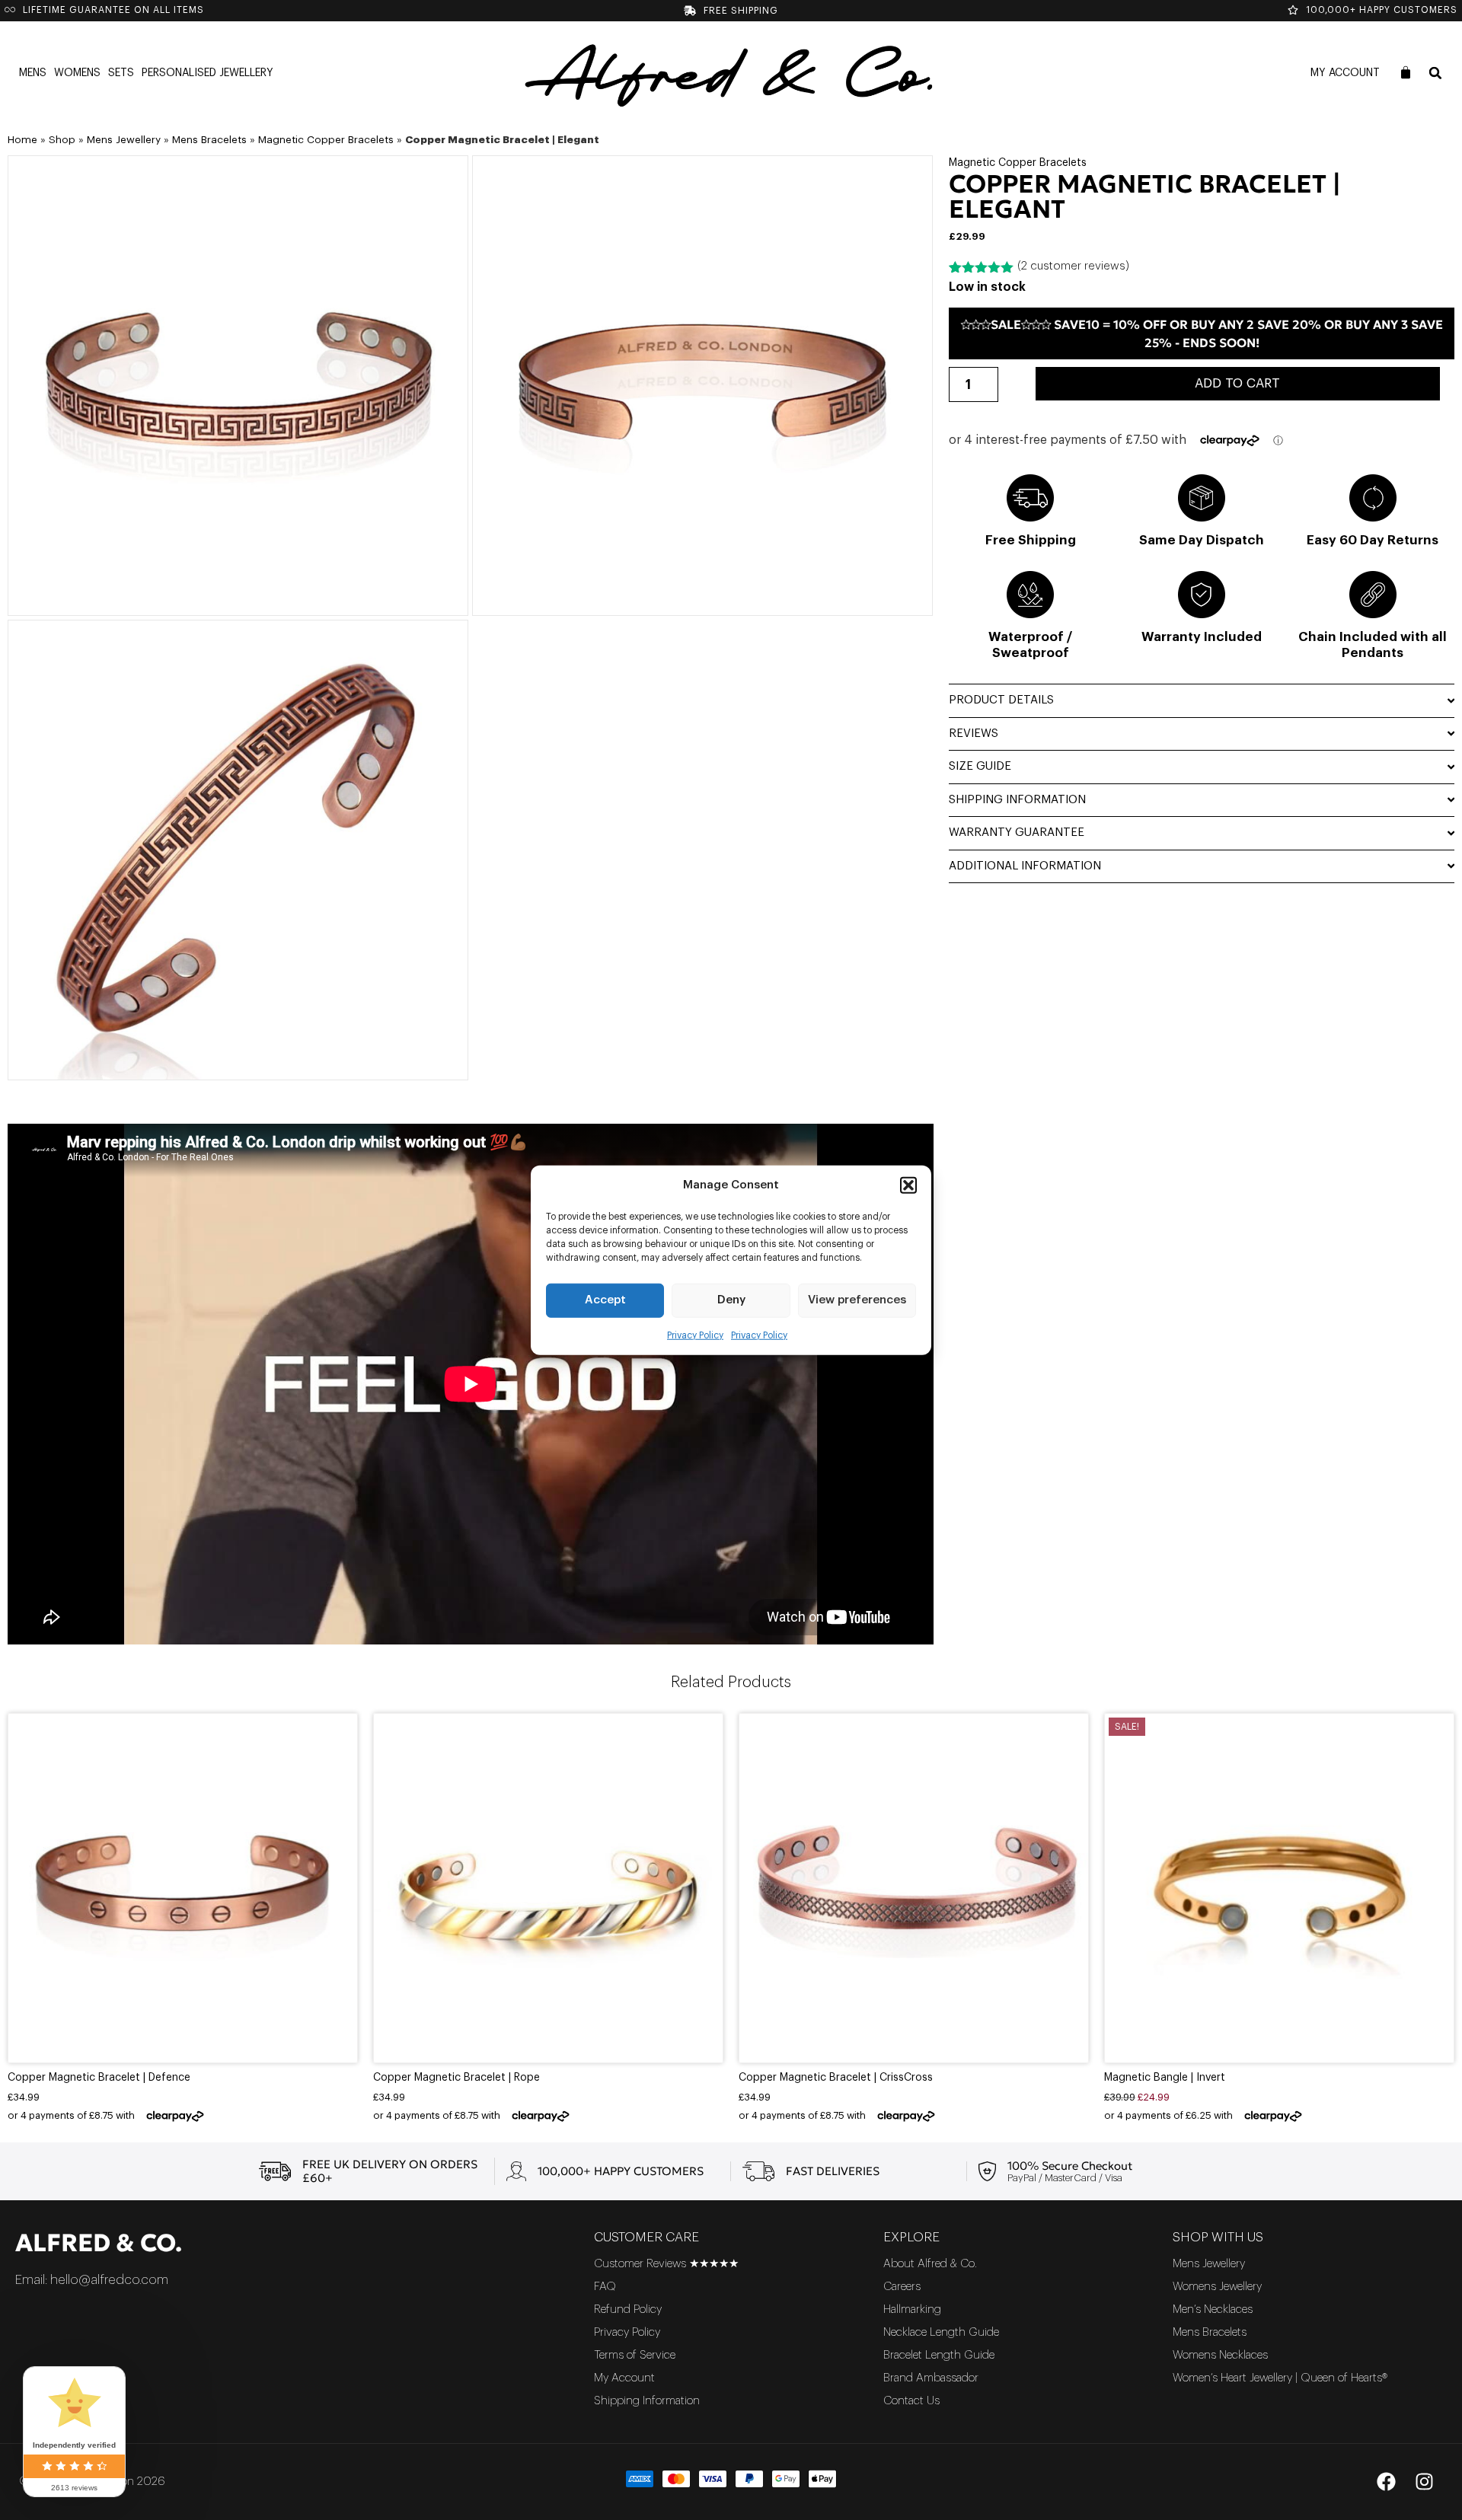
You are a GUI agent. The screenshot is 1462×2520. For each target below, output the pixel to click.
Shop (62, 140)
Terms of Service (635, 2355)
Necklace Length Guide (941, 2332)
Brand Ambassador (931, 2378)
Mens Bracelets (209, 140)
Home (22, 140)
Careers (902, 2287)
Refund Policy (628, 2309)
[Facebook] (1386, 2482)
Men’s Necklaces (1213, 2309)
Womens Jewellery (1217, 2287)
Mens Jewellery (124, 140)
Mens (33, 73)
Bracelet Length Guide (939, 2355)
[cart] (1406, 72)
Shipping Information (647, 2401)
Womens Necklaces (1220, 2355)
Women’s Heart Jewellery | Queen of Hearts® (1280, 2378)
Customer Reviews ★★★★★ (666, 2264)
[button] (908, 1185)
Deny (731, 1300)
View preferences (857, 1300)
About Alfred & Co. (930, 2264)
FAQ (605, 2287)
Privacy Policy (695, 1335)
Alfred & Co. (99, 2243)
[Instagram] (1424, 2482)
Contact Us (911, 2401)
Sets (121, 73)
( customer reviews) (1073, 266)
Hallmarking (912, 2309)
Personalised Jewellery (207, 73)
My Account (1345, 73)
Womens (77, 73)
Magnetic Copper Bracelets (326, 140)
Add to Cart (1237, 383)
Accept (605, 1300)
